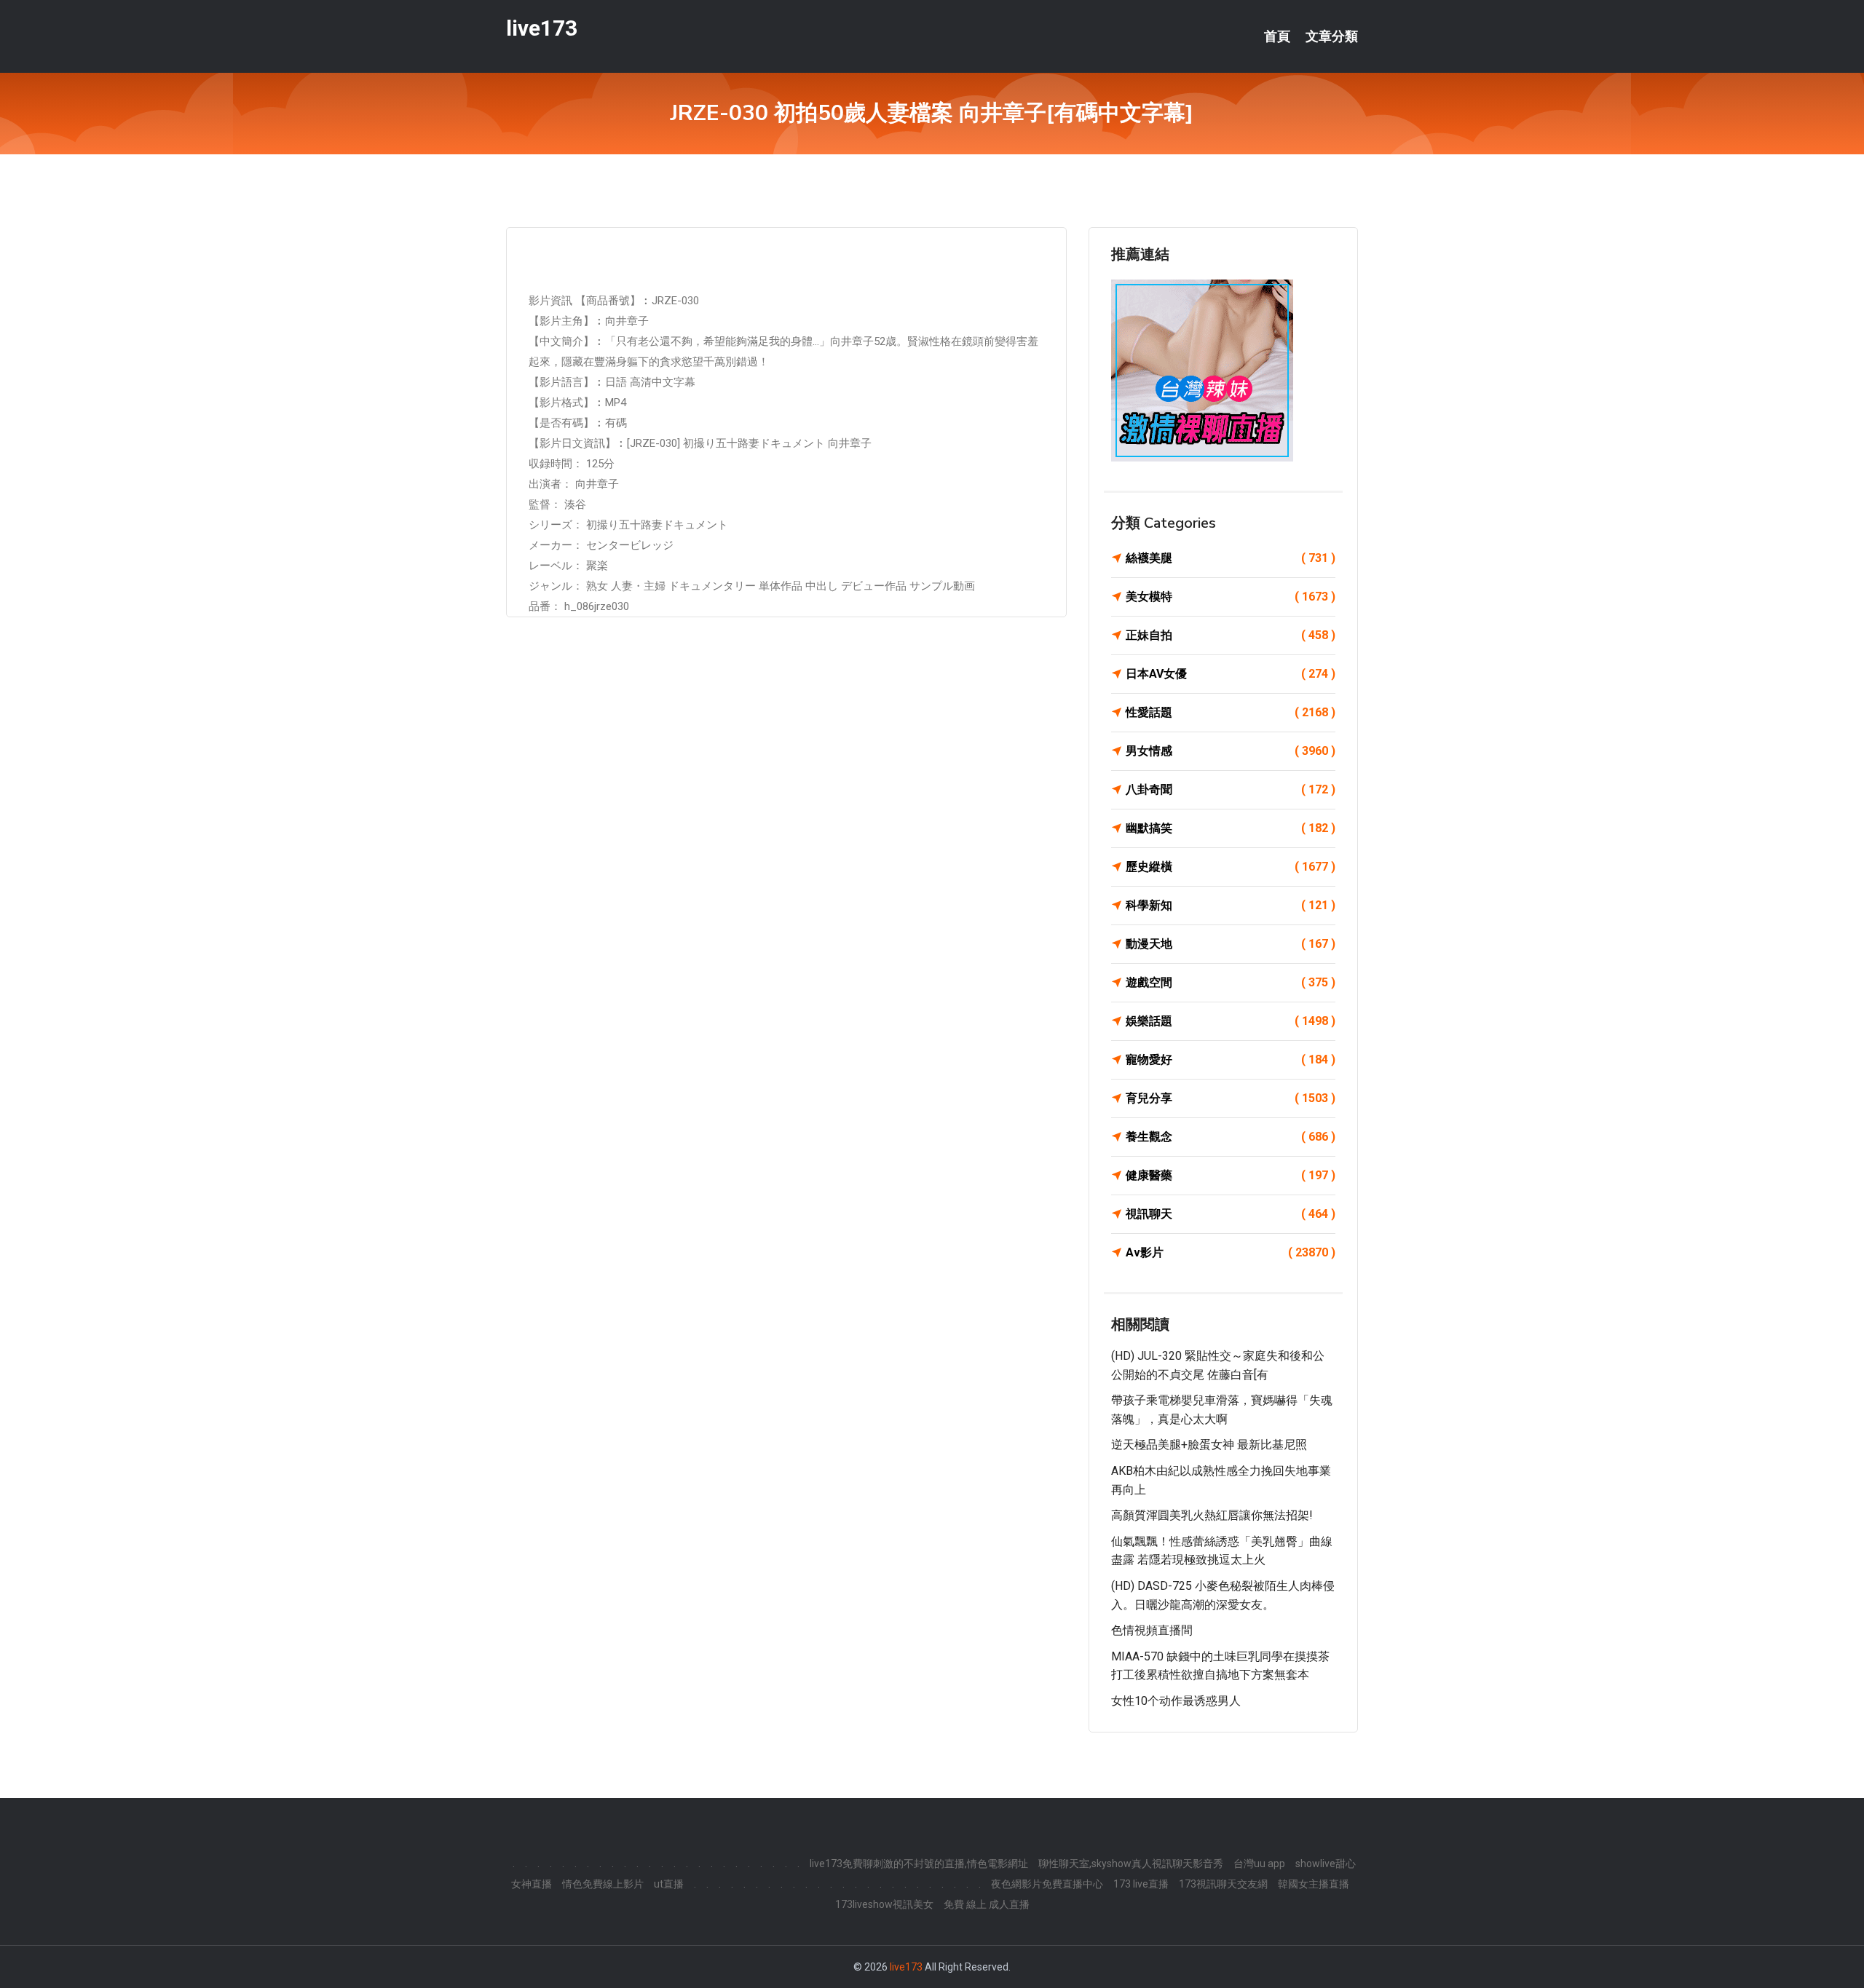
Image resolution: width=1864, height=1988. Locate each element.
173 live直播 (1141, 1884)
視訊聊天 (1231, 1214)
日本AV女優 (1231, 674)
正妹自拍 (1231, 635)
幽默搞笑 (1231, 828)
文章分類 (1332, 36)
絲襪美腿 (1231, 558)
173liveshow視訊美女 (884, 1904)
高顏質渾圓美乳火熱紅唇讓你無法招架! (1212, 1515)
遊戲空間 (1231, 982)
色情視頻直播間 (1152, 1630)
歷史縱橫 (1231, 867)
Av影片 (1231, 1252)
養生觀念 (1231, 1137)
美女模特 (1231, 597)
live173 (542, 28)
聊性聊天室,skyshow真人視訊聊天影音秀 (1131, 1864)
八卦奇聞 (1231, 789)
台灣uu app (1259, 1864)
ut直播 (669, 1884)
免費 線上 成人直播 (987, 1904)
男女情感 (1231, 751)
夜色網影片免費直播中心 (1047, 1884)
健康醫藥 (1231, 1175)
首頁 (1277, 36)
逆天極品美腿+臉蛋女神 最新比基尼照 (1209, 1445)
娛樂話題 (1231, 1021)
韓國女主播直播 (1314, 1884)
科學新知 (1231, 905)
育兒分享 (1231, 1098)
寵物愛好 (1231, 1060)
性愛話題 (1231, 712)
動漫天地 (1231, 944)
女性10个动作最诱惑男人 (1176, 1701)
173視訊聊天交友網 (1223, 1884)
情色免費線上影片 (603, 1884)
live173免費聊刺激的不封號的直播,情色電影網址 (919, 1864)
